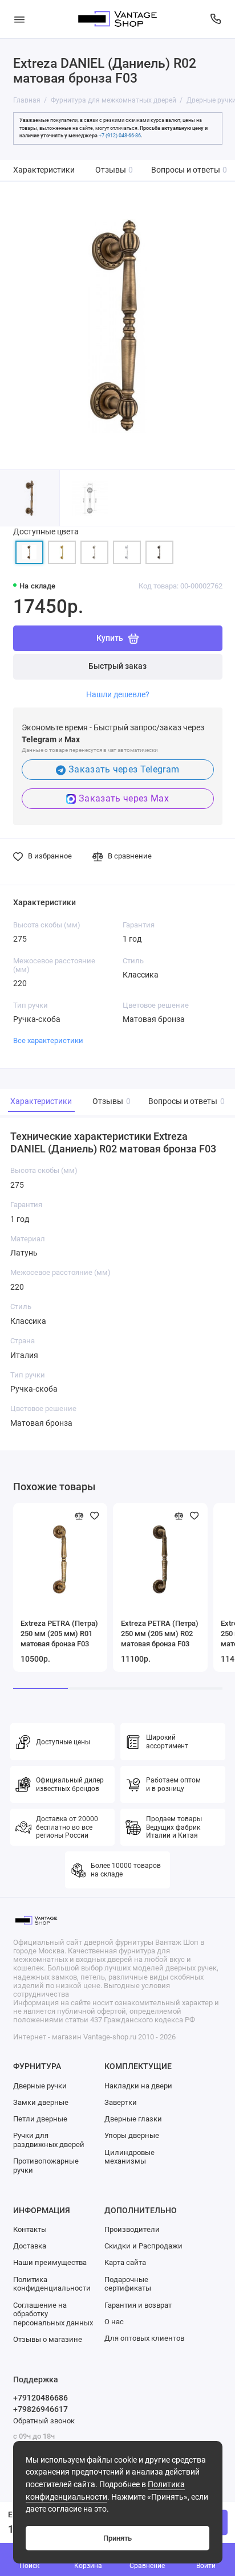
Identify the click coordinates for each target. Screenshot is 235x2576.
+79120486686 (40, 2398)
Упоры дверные (132, 2135)
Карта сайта (125, 2262)
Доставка (30, 2246)
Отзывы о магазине (48, 2339)
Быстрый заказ (117, 666)
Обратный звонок (44, 2421)
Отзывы (114, 170)
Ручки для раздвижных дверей (49, 2140)
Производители (132, 2229)
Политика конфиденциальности (52, 2284)
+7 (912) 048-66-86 (120, 136)
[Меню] (19, 19)
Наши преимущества (50, 2262)
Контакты (30, 2229)
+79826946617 (40, 2409)
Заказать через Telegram (124, 769)
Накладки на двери (138, 2086)
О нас (114, 2322)
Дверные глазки (133, 2119)
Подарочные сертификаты (128, 2284)
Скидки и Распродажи (143, 2246)
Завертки (121, 2102)
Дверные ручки (40, 2086)
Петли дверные (40, 2119)
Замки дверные (41, 2102)
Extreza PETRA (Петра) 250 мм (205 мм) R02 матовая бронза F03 (160, 1633)
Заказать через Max (124, 798)
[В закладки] (95, 1516)
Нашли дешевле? (118, 694)
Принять (117, 2538)
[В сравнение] (79, 1516)
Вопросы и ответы (189, 170)
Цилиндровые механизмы (129, 2157)
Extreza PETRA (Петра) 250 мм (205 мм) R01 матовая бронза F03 (59, 1633)
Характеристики (44, 170)
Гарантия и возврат (138, 2305)
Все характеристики (48, 1040)
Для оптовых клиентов (144, 2338)
